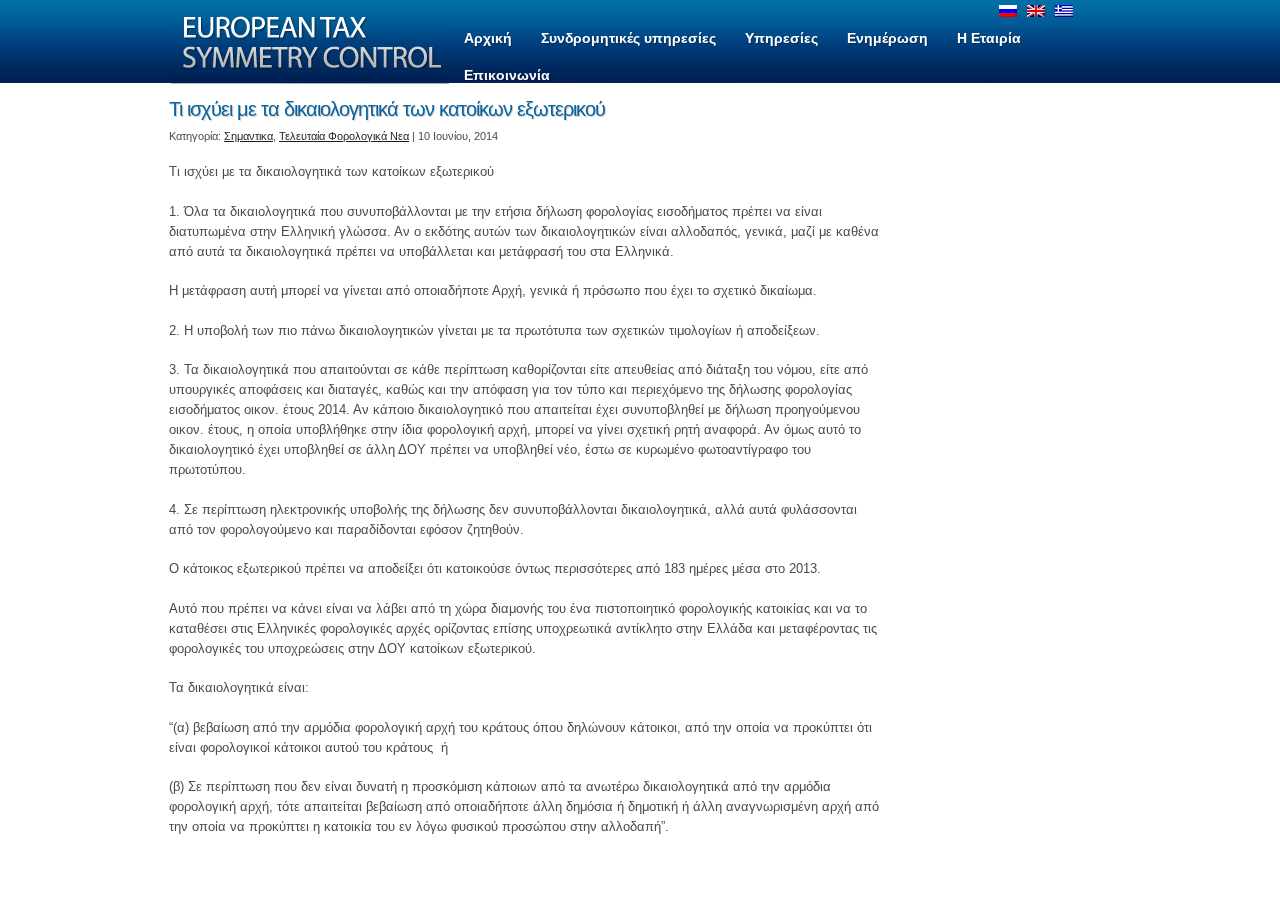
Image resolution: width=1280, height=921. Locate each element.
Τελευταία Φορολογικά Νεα (344, 136)
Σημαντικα (248, 136)
